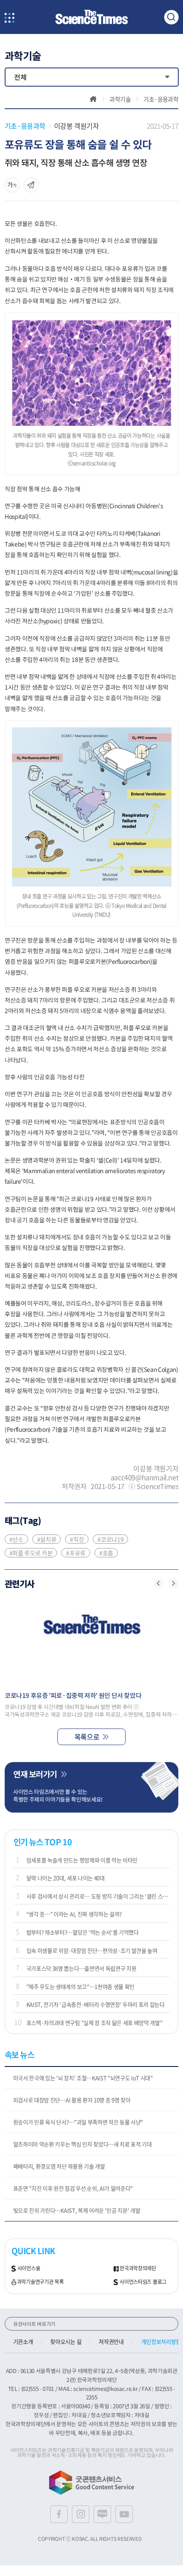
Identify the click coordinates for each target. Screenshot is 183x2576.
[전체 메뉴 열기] (10, 18)
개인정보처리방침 (161, 2341)
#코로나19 (110, 1539)
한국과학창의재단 (138, 2269)
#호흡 (106, 1553)
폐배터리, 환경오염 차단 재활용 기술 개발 (59, 2166)
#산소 (16, 1539)
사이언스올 (29, 2269)
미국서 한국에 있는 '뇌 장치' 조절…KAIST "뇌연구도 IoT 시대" (83, 2078)
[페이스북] (59, 2514)
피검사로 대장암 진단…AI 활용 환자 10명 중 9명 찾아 (72, 2100)
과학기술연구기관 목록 (40, 2282)
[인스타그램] (81, 2514)
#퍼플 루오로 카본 (31, 1553)
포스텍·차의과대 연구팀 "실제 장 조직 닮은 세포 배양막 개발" (94, 2023)
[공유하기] (12, 185)
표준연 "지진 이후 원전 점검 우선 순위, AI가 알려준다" (73, 2188)
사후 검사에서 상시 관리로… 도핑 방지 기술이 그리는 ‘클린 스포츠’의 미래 (98, 1896)
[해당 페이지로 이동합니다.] (92, 1641)
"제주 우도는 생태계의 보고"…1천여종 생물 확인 (80, 1986)
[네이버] (102, 2514)
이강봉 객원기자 (77, 126)
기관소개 (23, 2341)
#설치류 (47, 1539)
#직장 (77, 1539)
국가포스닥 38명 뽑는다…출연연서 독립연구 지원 (81, 1968)
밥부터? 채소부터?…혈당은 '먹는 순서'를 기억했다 (83, 1932)
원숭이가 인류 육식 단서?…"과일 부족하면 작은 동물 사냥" (78, 2122)
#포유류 (76, 1553)
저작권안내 (111, 2341)
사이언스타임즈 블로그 (143, 2282)
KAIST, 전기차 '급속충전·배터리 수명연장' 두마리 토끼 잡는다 (96, 2004)
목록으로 (87, 1737)
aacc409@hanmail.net (144, 1477)
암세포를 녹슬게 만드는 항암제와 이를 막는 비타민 (82, 1860)
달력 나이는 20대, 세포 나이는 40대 (66, 1878)
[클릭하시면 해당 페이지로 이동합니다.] (91, 17)
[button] (159, 1583)
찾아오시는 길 (66, 2341)
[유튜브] (124, 2514)
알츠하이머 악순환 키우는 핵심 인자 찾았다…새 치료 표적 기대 (83, 2144)
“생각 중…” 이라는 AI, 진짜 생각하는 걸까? (74, 1914)
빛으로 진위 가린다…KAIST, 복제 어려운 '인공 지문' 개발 (77, 2210)
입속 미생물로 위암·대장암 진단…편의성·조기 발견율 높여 (92, 1950)
